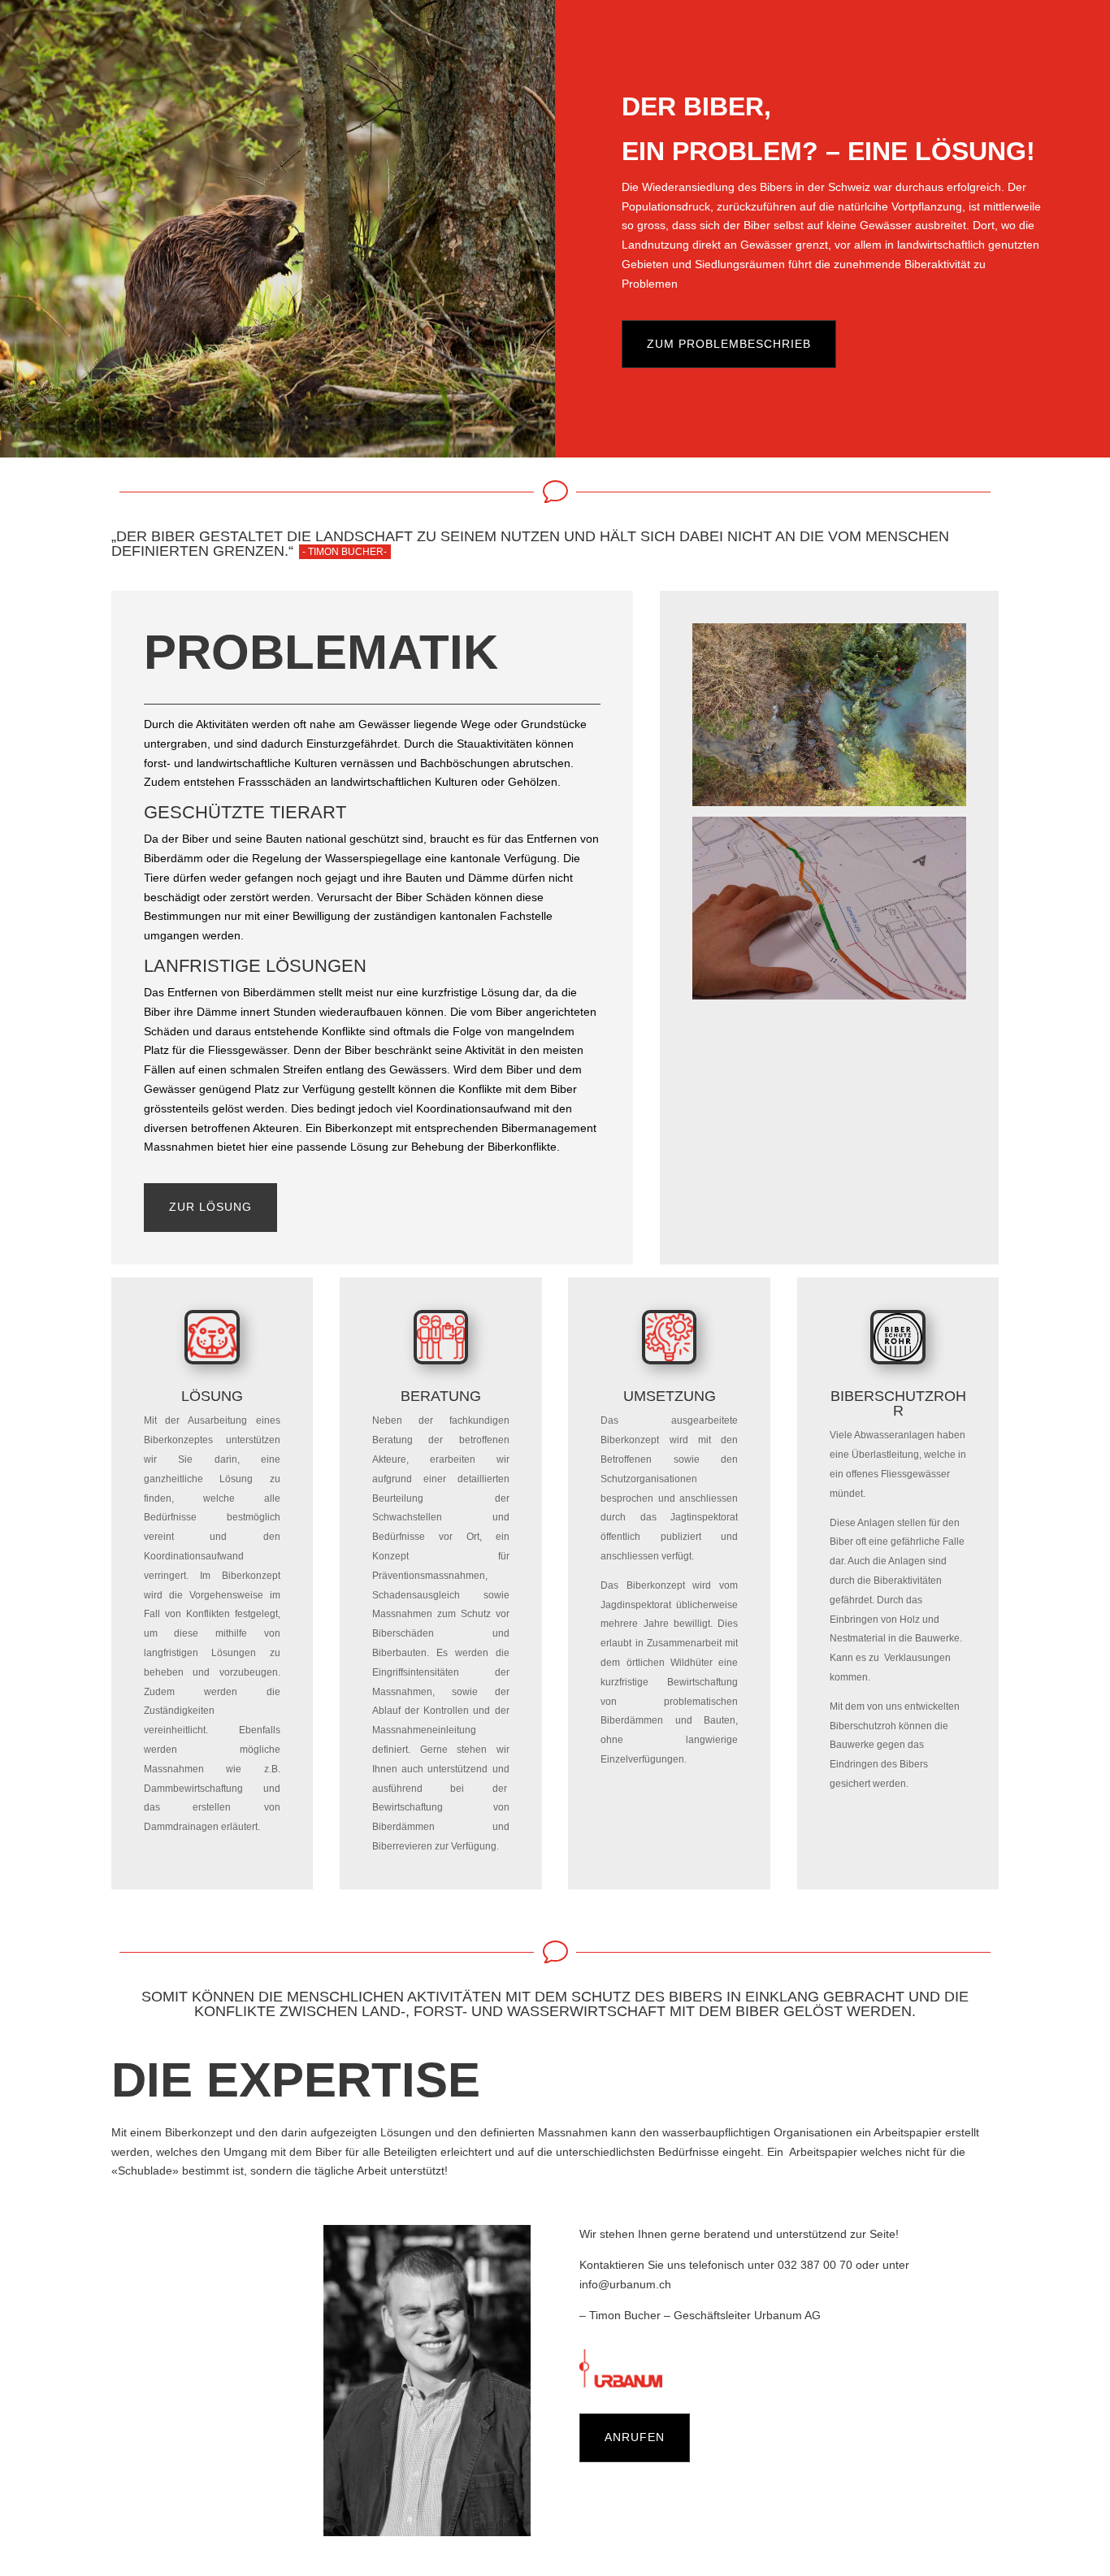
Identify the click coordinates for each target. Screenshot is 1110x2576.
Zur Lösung (210, 1207)
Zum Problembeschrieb (729, 344)
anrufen (635, 2437)
